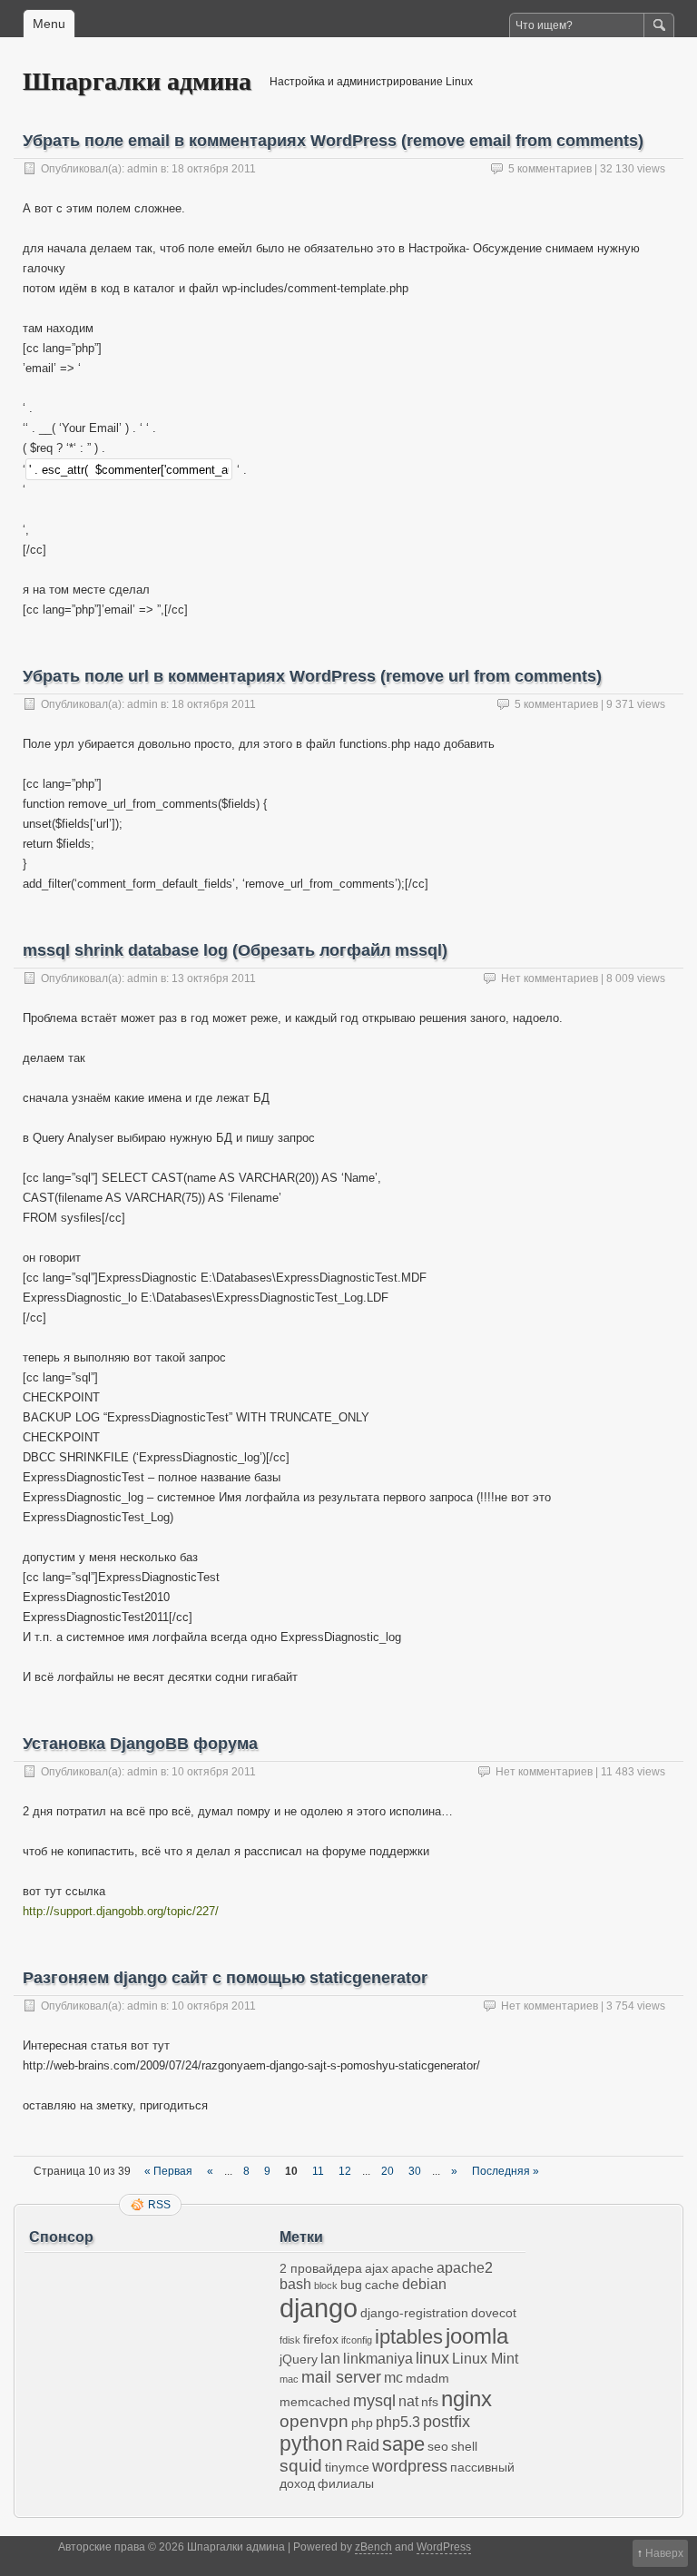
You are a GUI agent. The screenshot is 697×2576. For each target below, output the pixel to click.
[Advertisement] (150, 2374)
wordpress (410, 2466)
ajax (377, 2268)
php (362, 2423)
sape (403, 2444)
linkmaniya (378, 2359)
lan (330, 2359)
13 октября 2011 (214, 978)
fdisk (290, 2340)
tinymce (347, 2467)
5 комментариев (550, 169)
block (326, 2286)
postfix (447, 2422)
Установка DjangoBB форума (140, 1744)
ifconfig (357, 2340)
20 (388, 2171)
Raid (363, 2445)
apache (412, 2268)
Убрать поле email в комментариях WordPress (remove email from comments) (333, 141)
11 (318, 2171)
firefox (321, 2339)
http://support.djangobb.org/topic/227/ (121, 1911)
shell (464, 2446)
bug (351, 2285)
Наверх (664, 2553)
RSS (159, 2205)
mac (289, 2379)
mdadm (427, 2378)
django (319, 2308)
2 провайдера (321, 2268)
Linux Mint (485, 2359)
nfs (430, 2402)
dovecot (494, 2313)
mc (393, 2378)
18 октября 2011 (214, 169)
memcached (315, 2402)
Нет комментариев (550, 978)
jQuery (299, 2359)
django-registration (414, 2313)
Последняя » (506, 2171)
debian (424, 2284)
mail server (341, 2377)
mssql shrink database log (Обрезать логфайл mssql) (235, 950)
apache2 (465, 2268)
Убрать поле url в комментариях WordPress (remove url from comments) (312, 676)
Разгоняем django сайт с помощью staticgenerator (225, 1978)
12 (345, 2171)
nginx (466, 2399)
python (311, 2443)
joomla (477, 2336)
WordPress (444, 2547)
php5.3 (398, 2422)
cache (382, 2285)
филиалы (346, 2483)
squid (301, 2466)
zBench (373, 2547)
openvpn (314, 2421)
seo (438, 2446)
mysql (374, 2401)
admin (142, 169)
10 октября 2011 (214, 1772)
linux (432, 2358)
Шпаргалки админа (137, 80)
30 (415, 2171)
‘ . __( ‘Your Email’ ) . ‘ (84, 428)
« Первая (168, 2171)
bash (295, 2284)
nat (408, 2401)
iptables (409, 2337)
